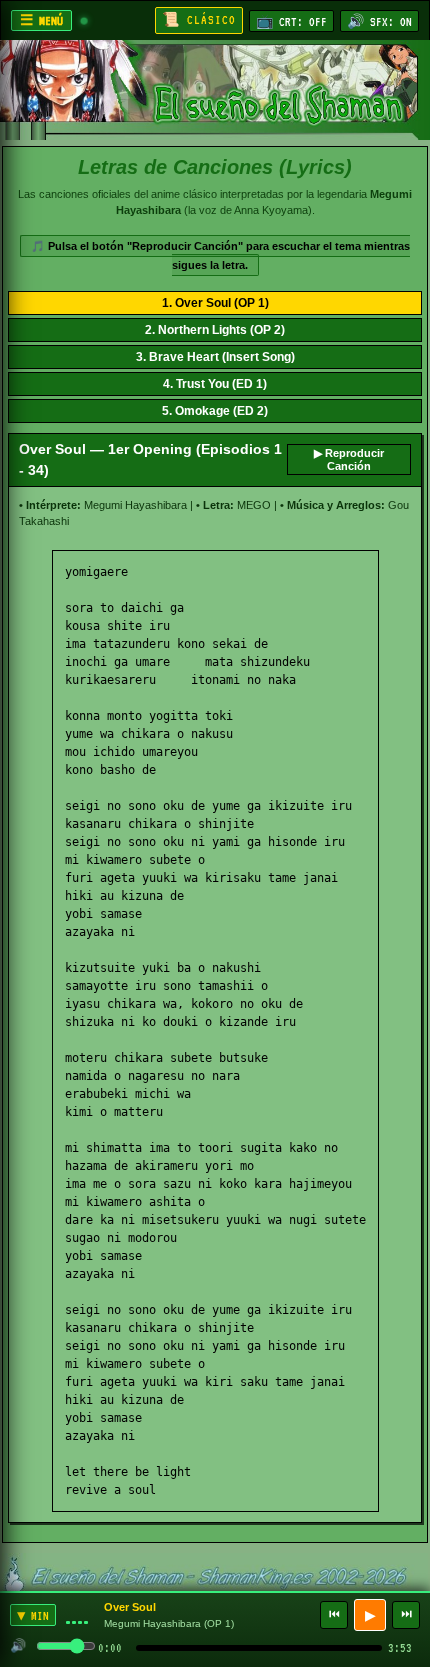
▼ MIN (33, 1616)
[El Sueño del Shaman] (215, 90)
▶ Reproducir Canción (349, 459)
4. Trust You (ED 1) (215, 384)
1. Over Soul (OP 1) (215, 303)
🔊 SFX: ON (379, 22)
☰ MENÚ (41, 20)
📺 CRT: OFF (291, 22)
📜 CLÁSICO (199, 20)
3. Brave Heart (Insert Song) (215, 357)
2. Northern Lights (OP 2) (215, 330)
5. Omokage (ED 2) (215, 411)
